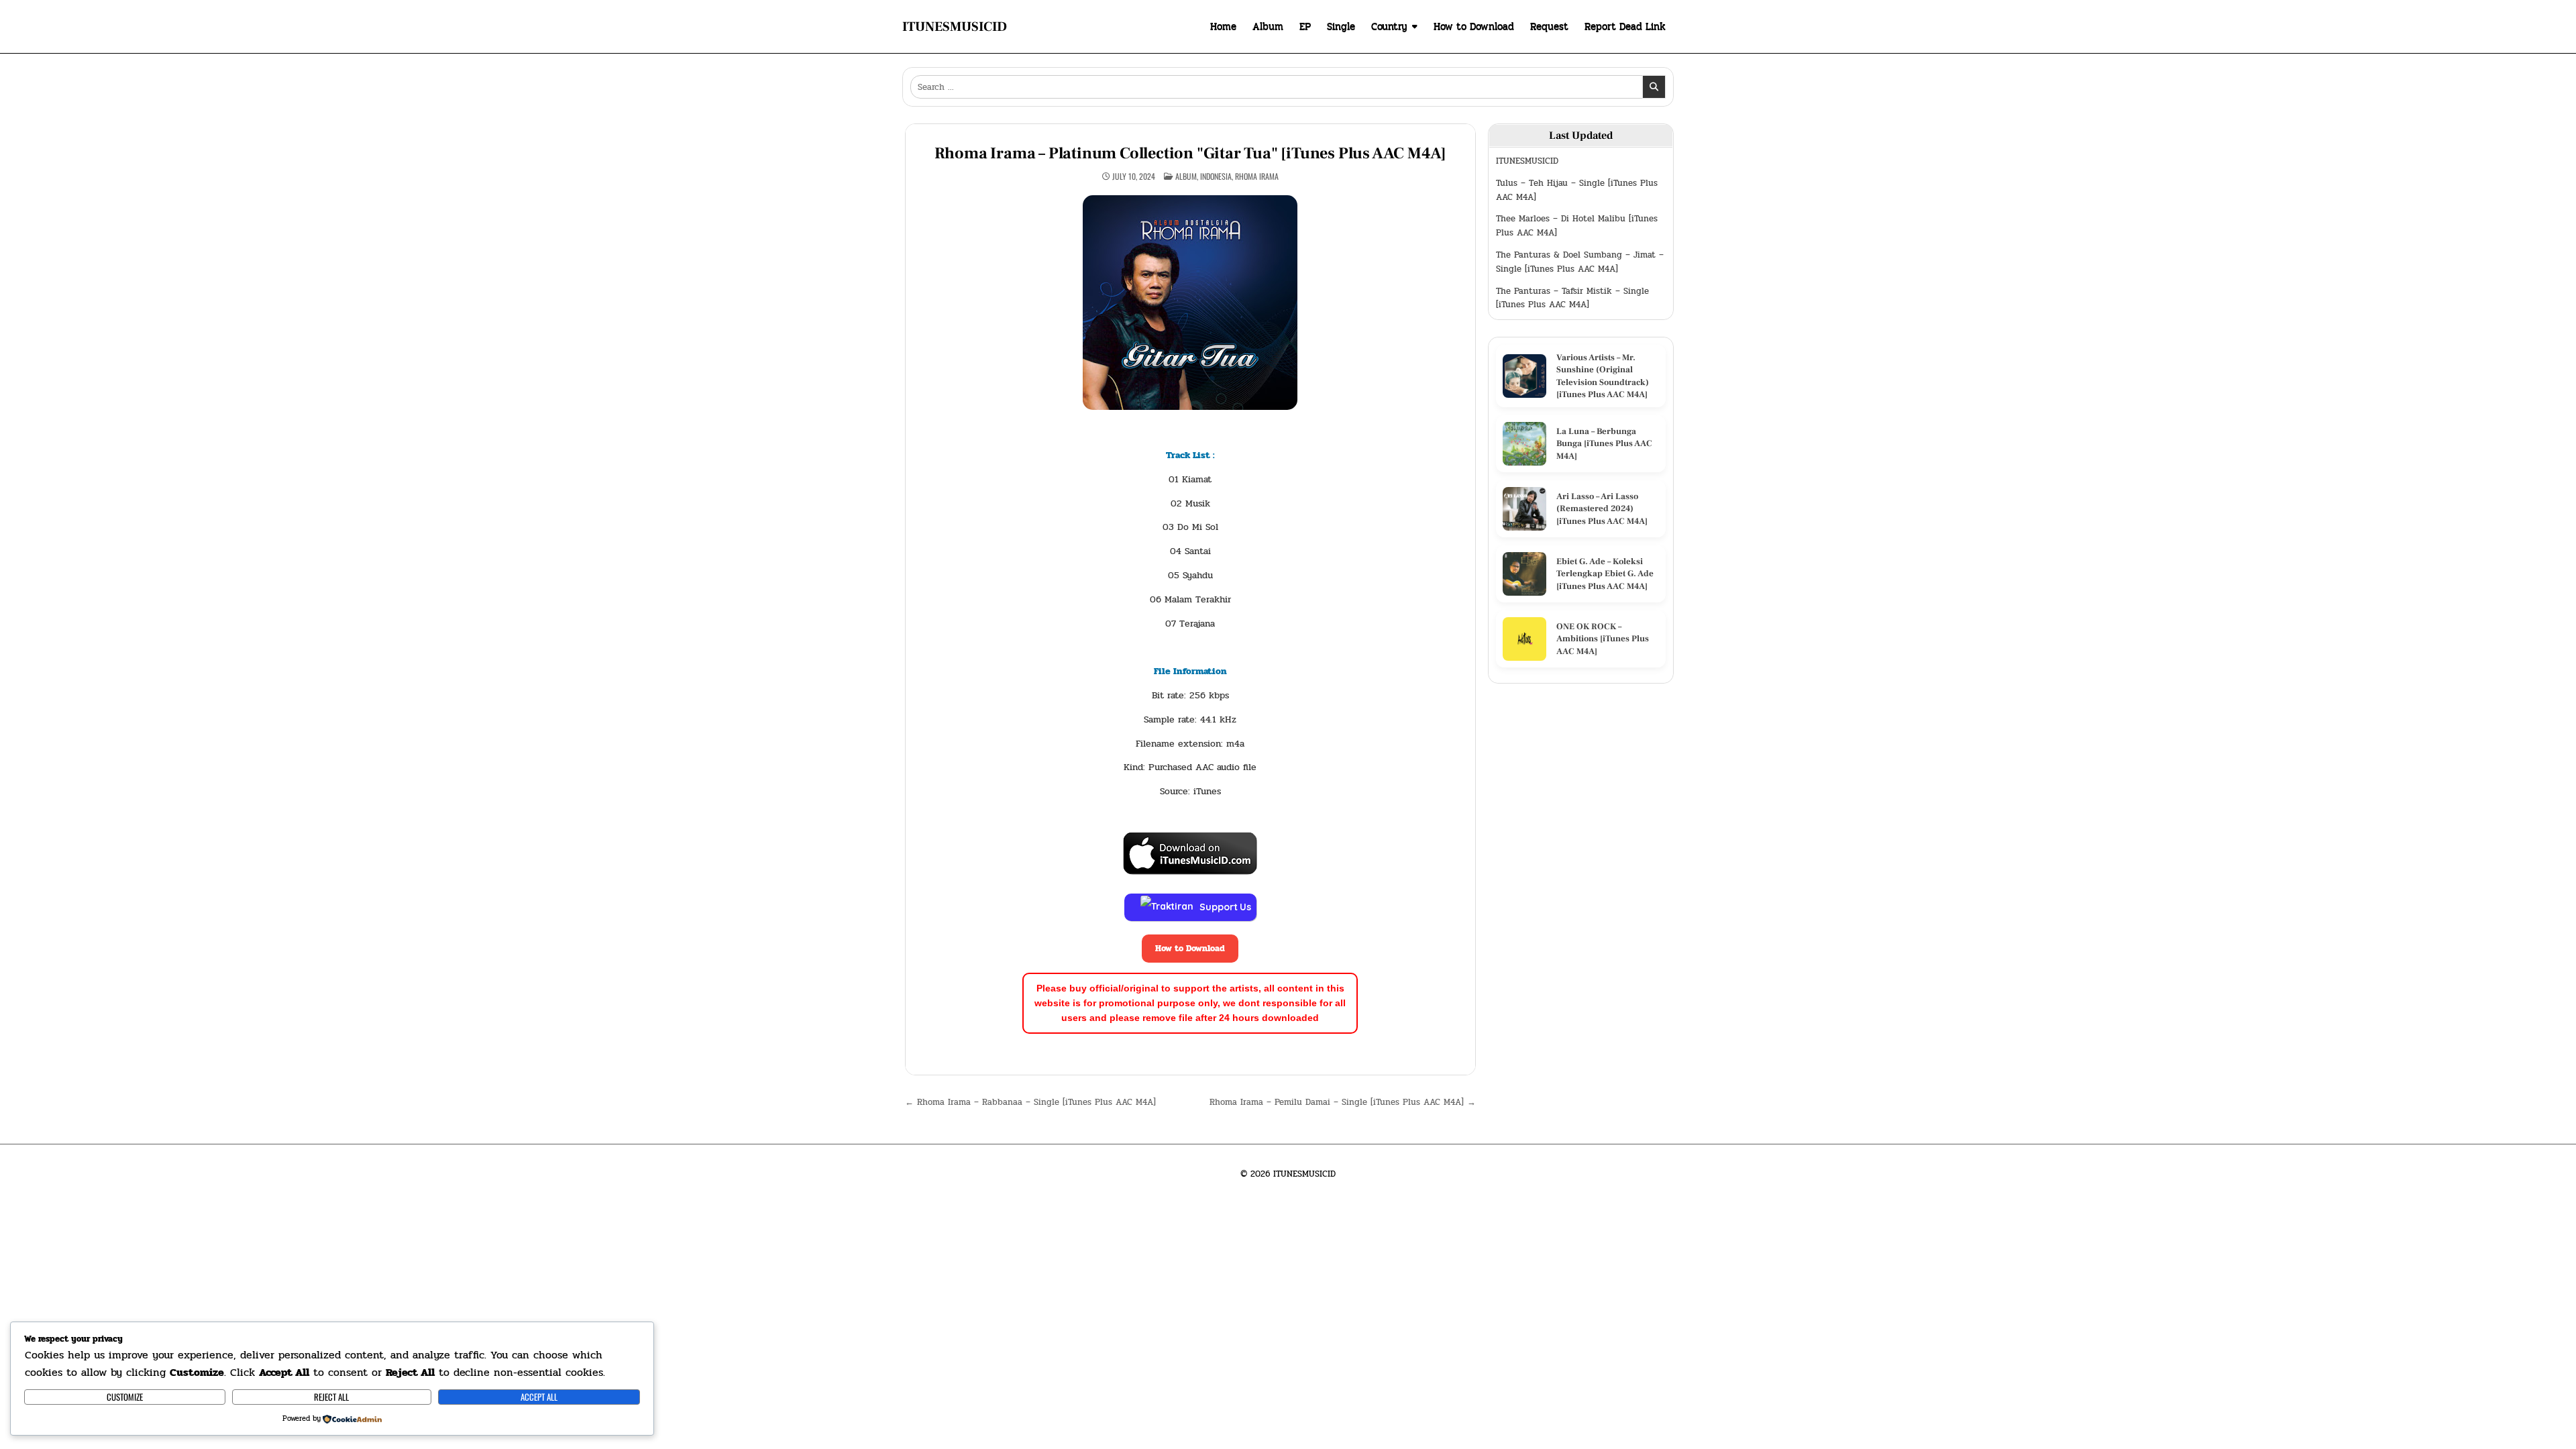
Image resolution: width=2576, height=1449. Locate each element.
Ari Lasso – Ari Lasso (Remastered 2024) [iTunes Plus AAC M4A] (1602, 508)
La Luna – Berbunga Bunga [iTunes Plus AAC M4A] (1604, 443)
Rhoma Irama (1257, 176)
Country (1389, 26)
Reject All (331, 1397)
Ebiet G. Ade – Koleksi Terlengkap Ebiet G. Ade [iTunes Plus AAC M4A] (1605, 574)
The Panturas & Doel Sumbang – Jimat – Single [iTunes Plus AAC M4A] (1580, 262)
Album (1268, 26)
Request (1549, 26)
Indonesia (1216, 176)
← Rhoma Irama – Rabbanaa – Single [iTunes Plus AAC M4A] (1030, 1102)
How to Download (1474, 26)
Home (1223, 26)
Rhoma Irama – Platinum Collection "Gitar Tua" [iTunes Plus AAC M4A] (1191, 153)
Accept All (539, 1397)
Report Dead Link (1625, 26)
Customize (125, 1397)
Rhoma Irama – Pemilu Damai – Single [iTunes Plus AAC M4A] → (1343, 1102)
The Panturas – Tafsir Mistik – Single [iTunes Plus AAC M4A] (1572, 298)
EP (1305, 26)
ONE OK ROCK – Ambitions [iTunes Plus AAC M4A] (1603, 639)
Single (1341, 26)
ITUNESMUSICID (955, 27)
